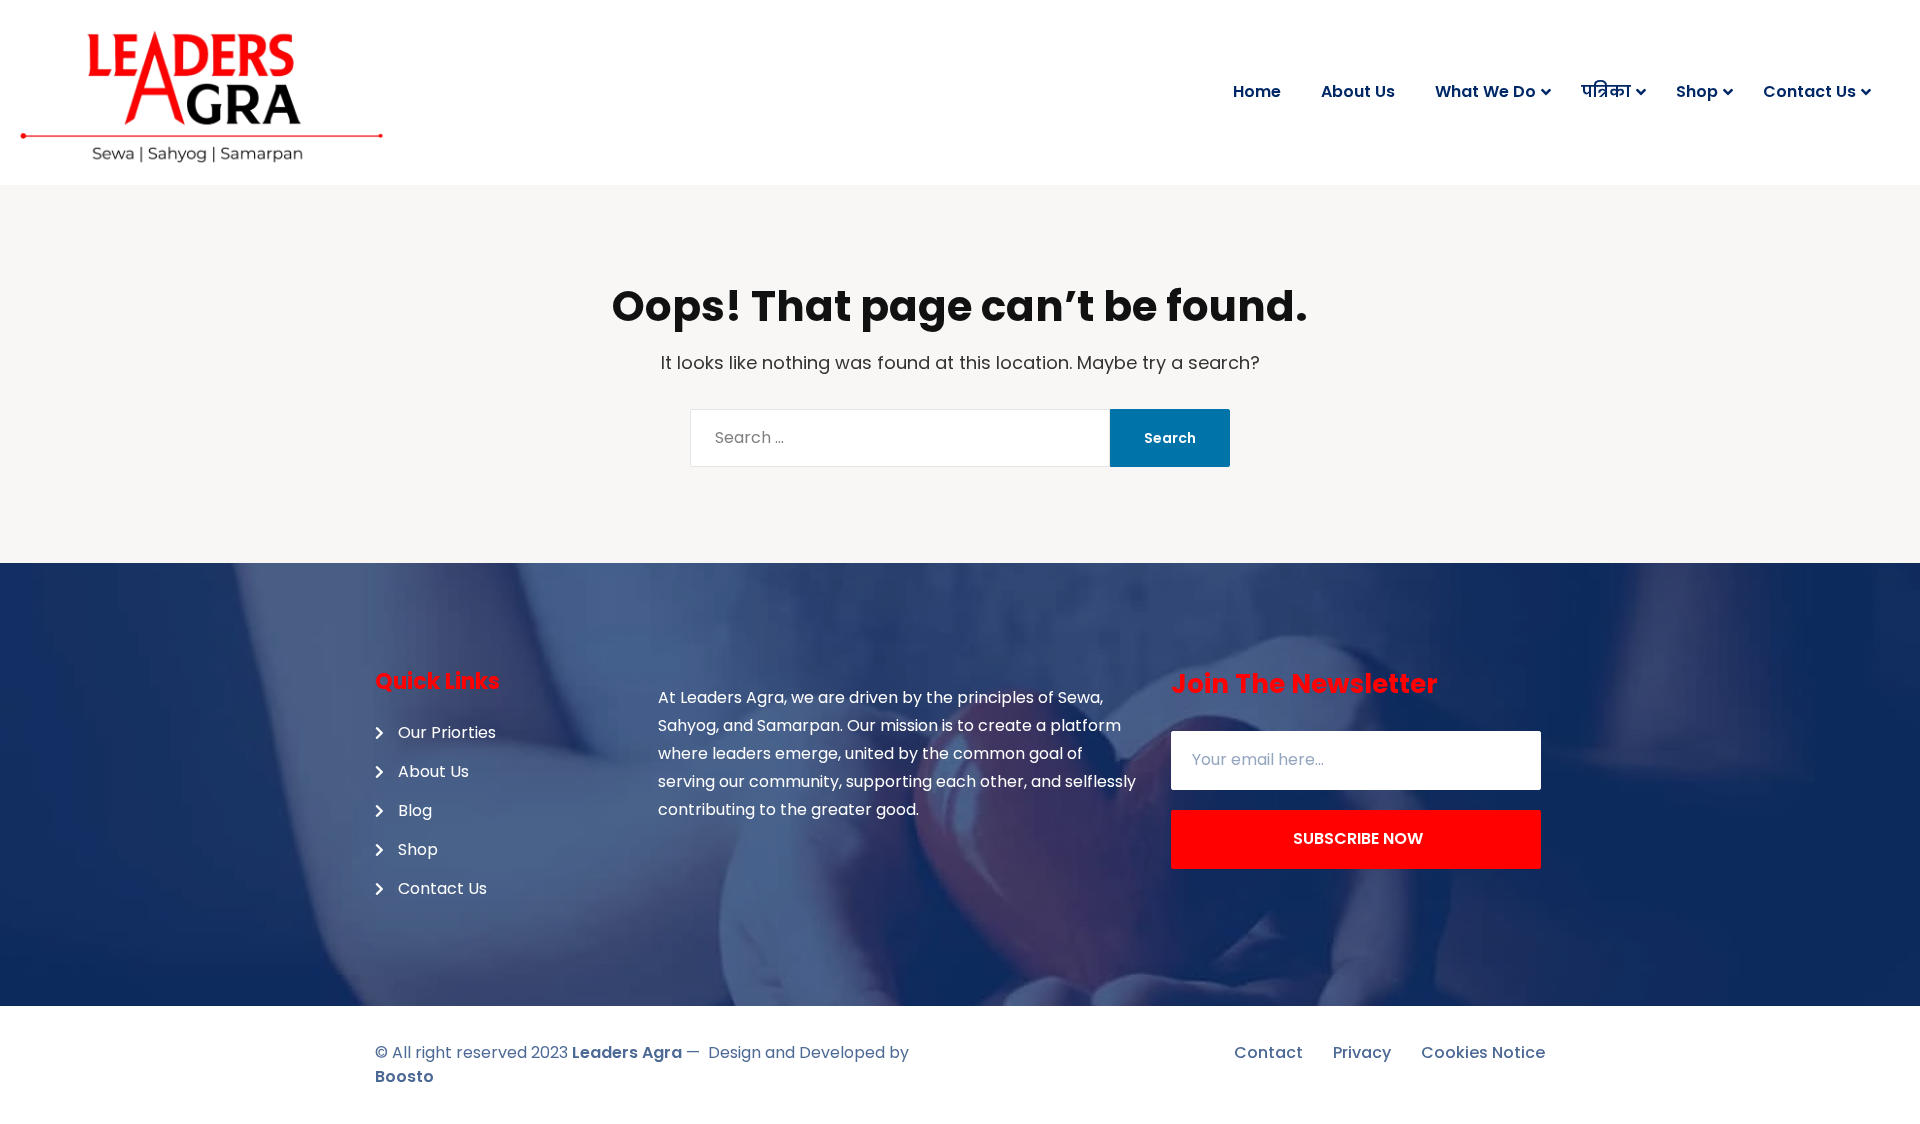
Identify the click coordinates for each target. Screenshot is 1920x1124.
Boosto (404, 1076)
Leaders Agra (627, 1052)
